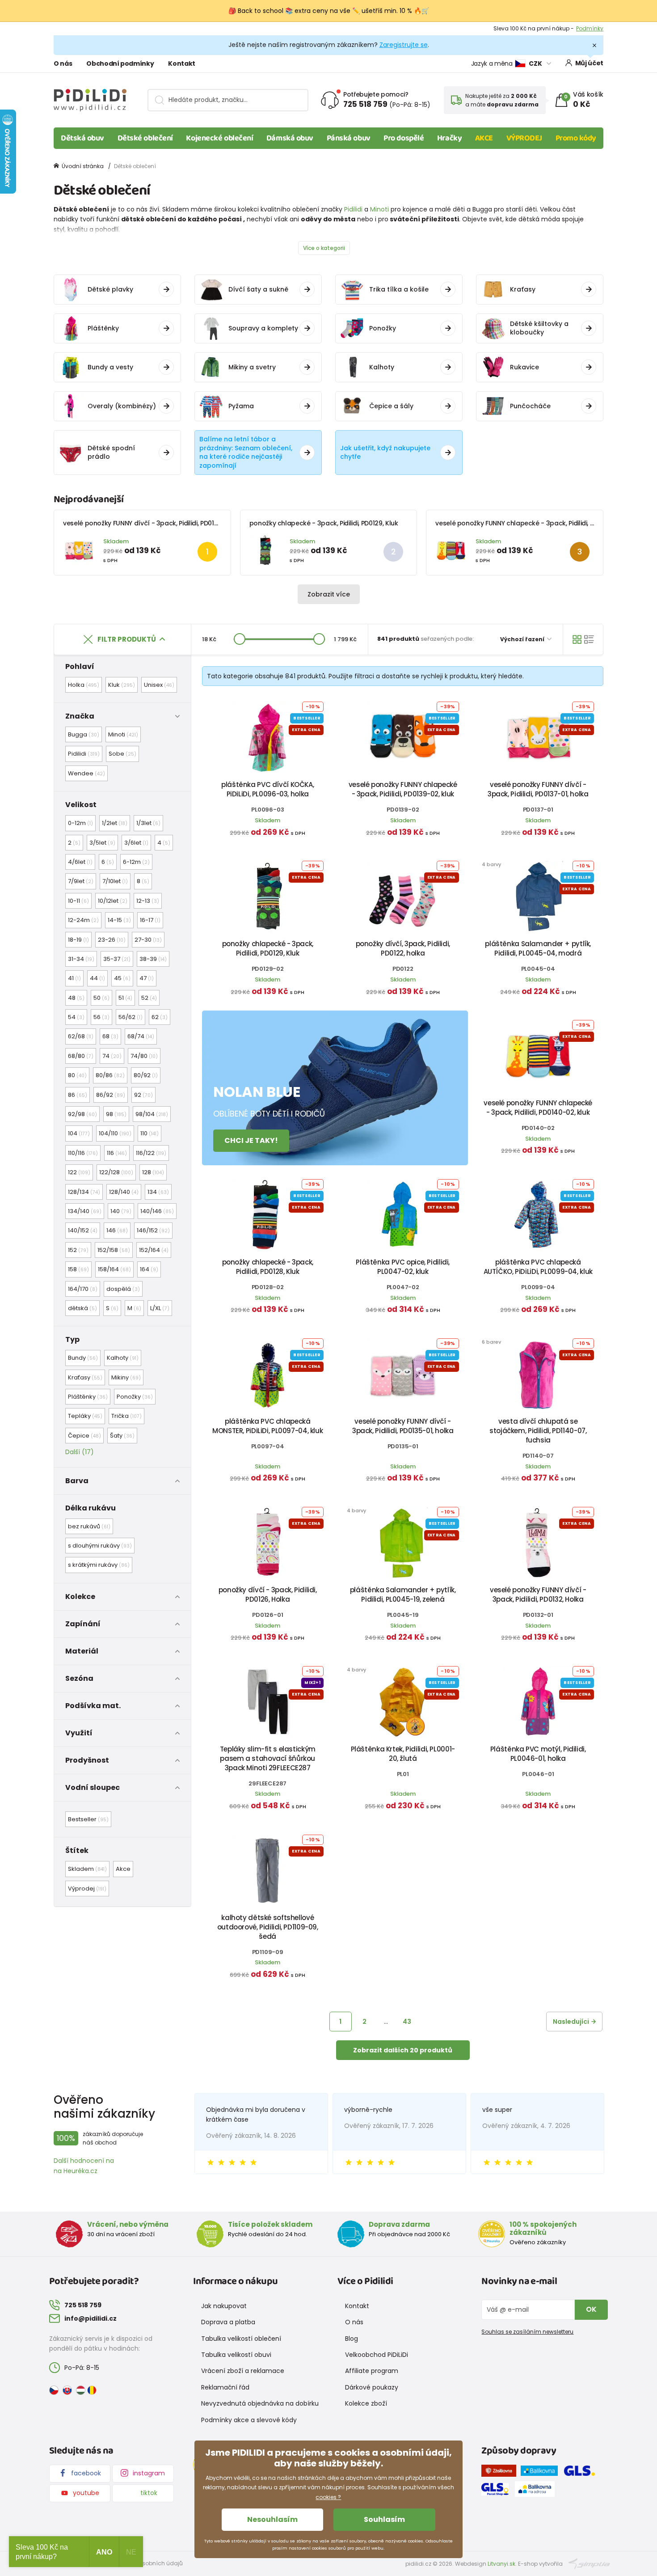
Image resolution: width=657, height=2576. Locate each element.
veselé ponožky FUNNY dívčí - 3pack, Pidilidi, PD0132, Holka (538, 1595)
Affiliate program (372, 2371)
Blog (352, 2339)
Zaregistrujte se (404, 45)
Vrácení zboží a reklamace (243, 2371)
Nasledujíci (571, 2022)
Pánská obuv (349, 138)
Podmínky (590, 28)
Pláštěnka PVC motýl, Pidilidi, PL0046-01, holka (538, 1754)
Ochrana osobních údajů (148, 2563)
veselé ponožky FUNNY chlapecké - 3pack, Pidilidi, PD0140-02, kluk (537, 523)
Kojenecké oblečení (219, 138)
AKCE (484, 138)
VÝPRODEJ (524, 138)
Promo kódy (576, 138)
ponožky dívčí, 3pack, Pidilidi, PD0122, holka (403, 948)
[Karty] (577, 639)
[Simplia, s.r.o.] (589, 2563)
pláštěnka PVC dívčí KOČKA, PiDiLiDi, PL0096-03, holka (267, 789)
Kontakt (182, 63)
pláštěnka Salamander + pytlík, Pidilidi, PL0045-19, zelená (403, 1595)
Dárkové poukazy (372, 2387)
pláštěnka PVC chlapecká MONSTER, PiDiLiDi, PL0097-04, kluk (267, 1426)
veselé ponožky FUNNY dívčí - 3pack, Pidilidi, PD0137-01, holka (157, 523)
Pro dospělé (404, 138)
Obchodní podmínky (120, 63)
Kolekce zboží (366, 2403)
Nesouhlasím (272, 2519)
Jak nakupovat (224, 2306)
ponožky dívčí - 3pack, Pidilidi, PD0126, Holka (268, 1595)
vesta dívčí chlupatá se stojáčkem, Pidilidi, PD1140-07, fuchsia (538, 1431)
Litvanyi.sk (501, 2564)
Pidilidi (353, 209)
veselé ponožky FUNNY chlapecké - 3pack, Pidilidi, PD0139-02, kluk (403, 789)
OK (591, 2309)
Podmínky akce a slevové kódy (249, 2420)
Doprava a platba (228, 2322)
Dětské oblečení (145, 138)
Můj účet (589, 63)
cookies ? (328, 2497)
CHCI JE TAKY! (251, 1140)
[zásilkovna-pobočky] (501, 2472)
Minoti (379, 209)
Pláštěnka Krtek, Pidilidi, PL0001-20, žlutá (403, 1754)
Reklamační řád (225, 2387)
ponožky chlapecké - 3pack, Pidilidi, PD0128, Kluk (268, 1267)
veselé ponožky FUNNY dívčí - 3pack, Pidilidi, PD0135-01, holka (403, 1426)
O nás (63, 63)
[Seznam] (589, 639)
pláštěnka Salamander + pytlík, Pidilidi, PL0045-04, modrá (538, 948)
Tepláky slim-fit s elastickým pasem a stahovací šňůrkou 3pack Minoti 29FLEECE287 (268, 1758)
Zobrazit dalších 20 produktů (403, 2050)
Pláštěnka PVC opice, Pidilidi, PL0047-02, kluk (403, 1267)
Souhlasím (384, 2519)
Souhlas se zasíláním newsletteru (527, 2332)
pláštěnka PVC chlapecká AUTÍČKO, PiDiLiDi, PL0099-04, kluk (538, 1267)
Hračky (449, 138)
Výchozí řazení (523, 639)
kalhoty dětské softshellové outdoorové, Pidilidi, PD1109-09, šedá (268, 1927)
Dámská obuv (290, 138)
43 (407, 2022)
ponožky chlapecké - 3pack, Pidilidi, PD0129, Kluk (324, 523)
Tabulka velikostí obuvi (236, 2355)
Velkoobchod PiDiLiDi (377, 2355)
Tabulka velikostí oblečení (241, 2339)
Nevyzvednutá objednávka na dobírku (260, 2403)
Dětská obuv (82, 138)
